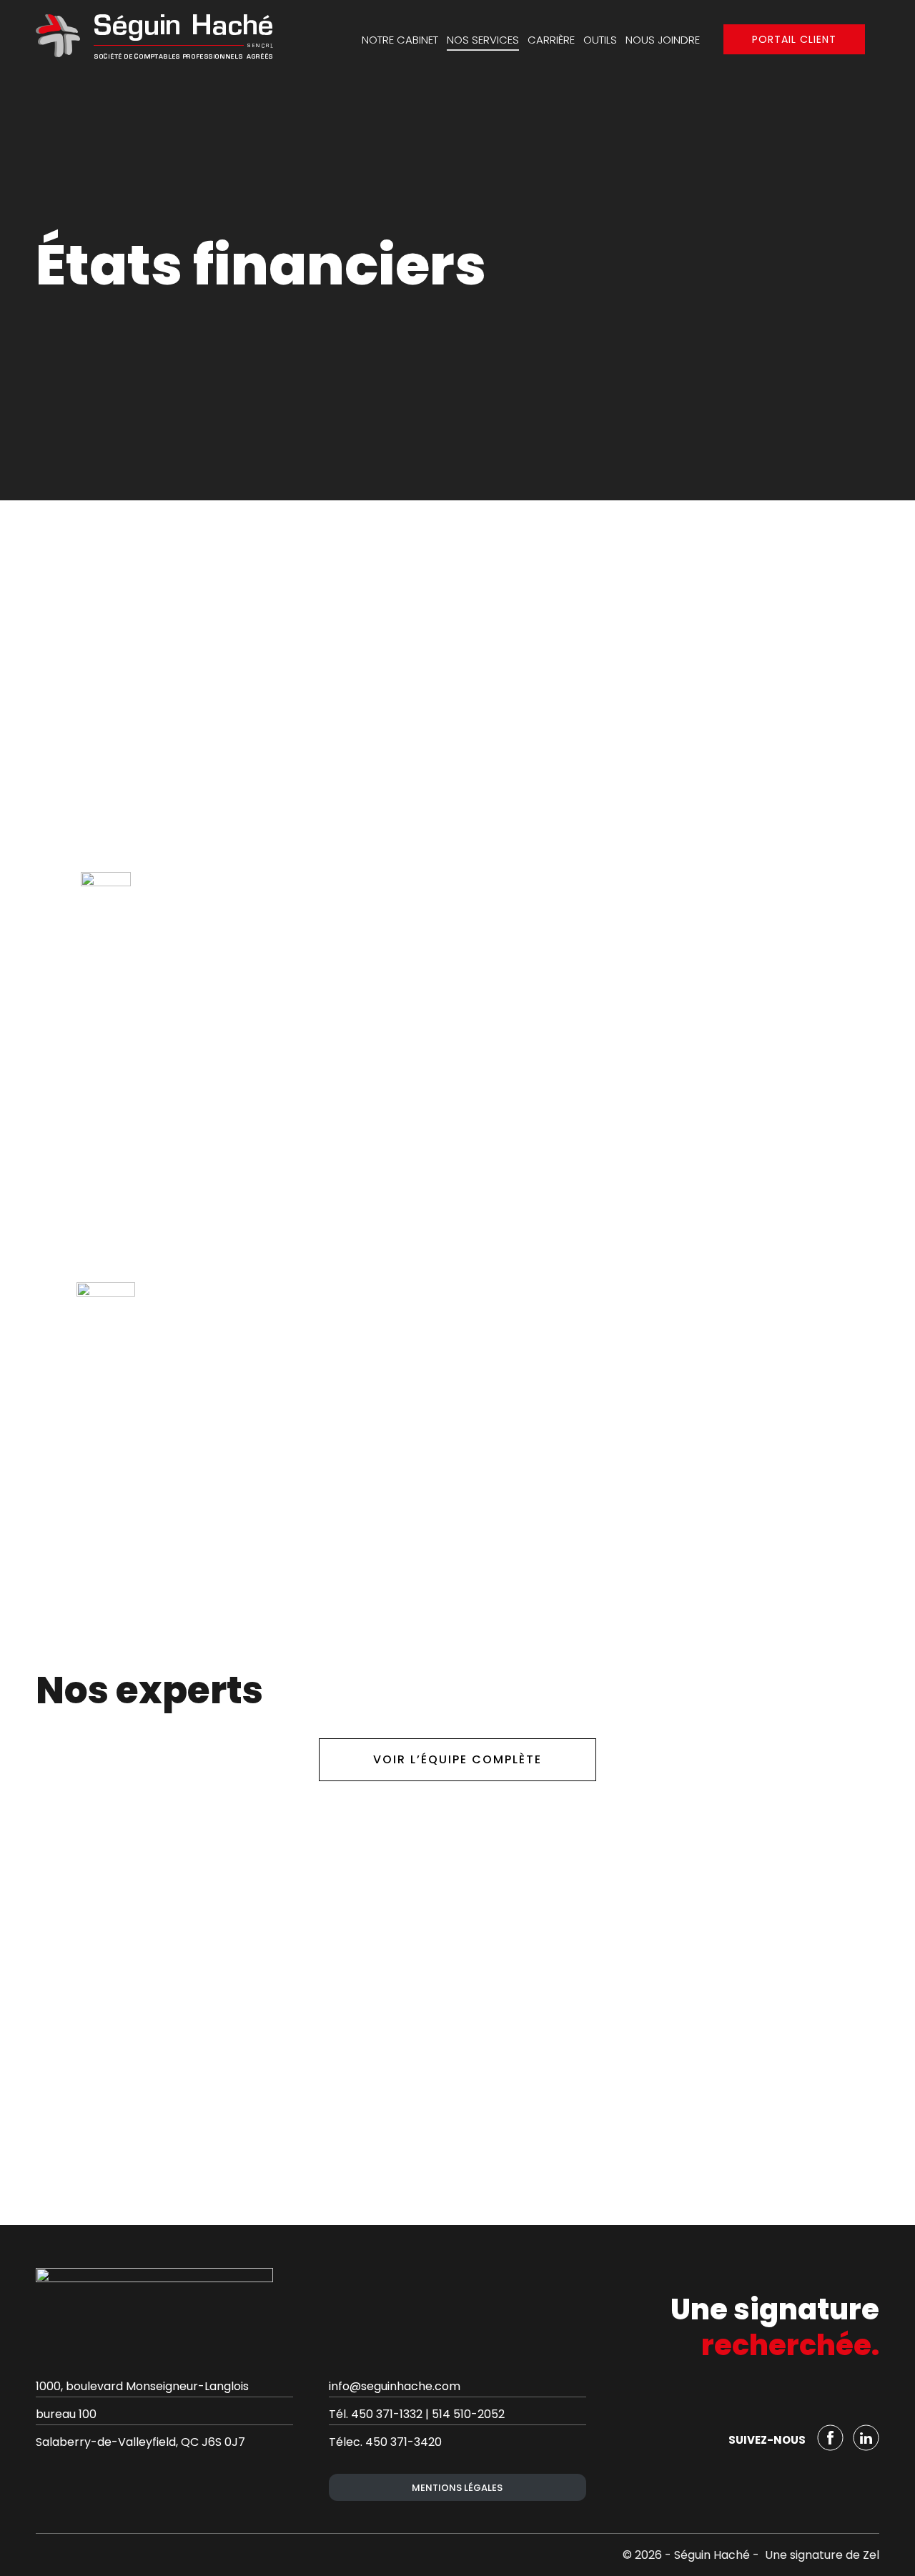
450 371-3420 (404, 2442)
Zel (871, 2555)
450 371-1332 (387, 2414)
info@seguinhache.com (395, 2386)
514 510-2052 (468, 2414)
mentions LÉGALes (457, 2488)
